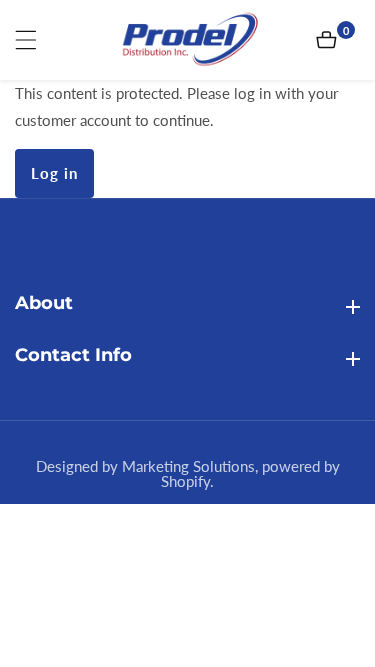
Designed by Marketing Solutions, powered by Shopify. (188, 474)
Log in (54, 173)
